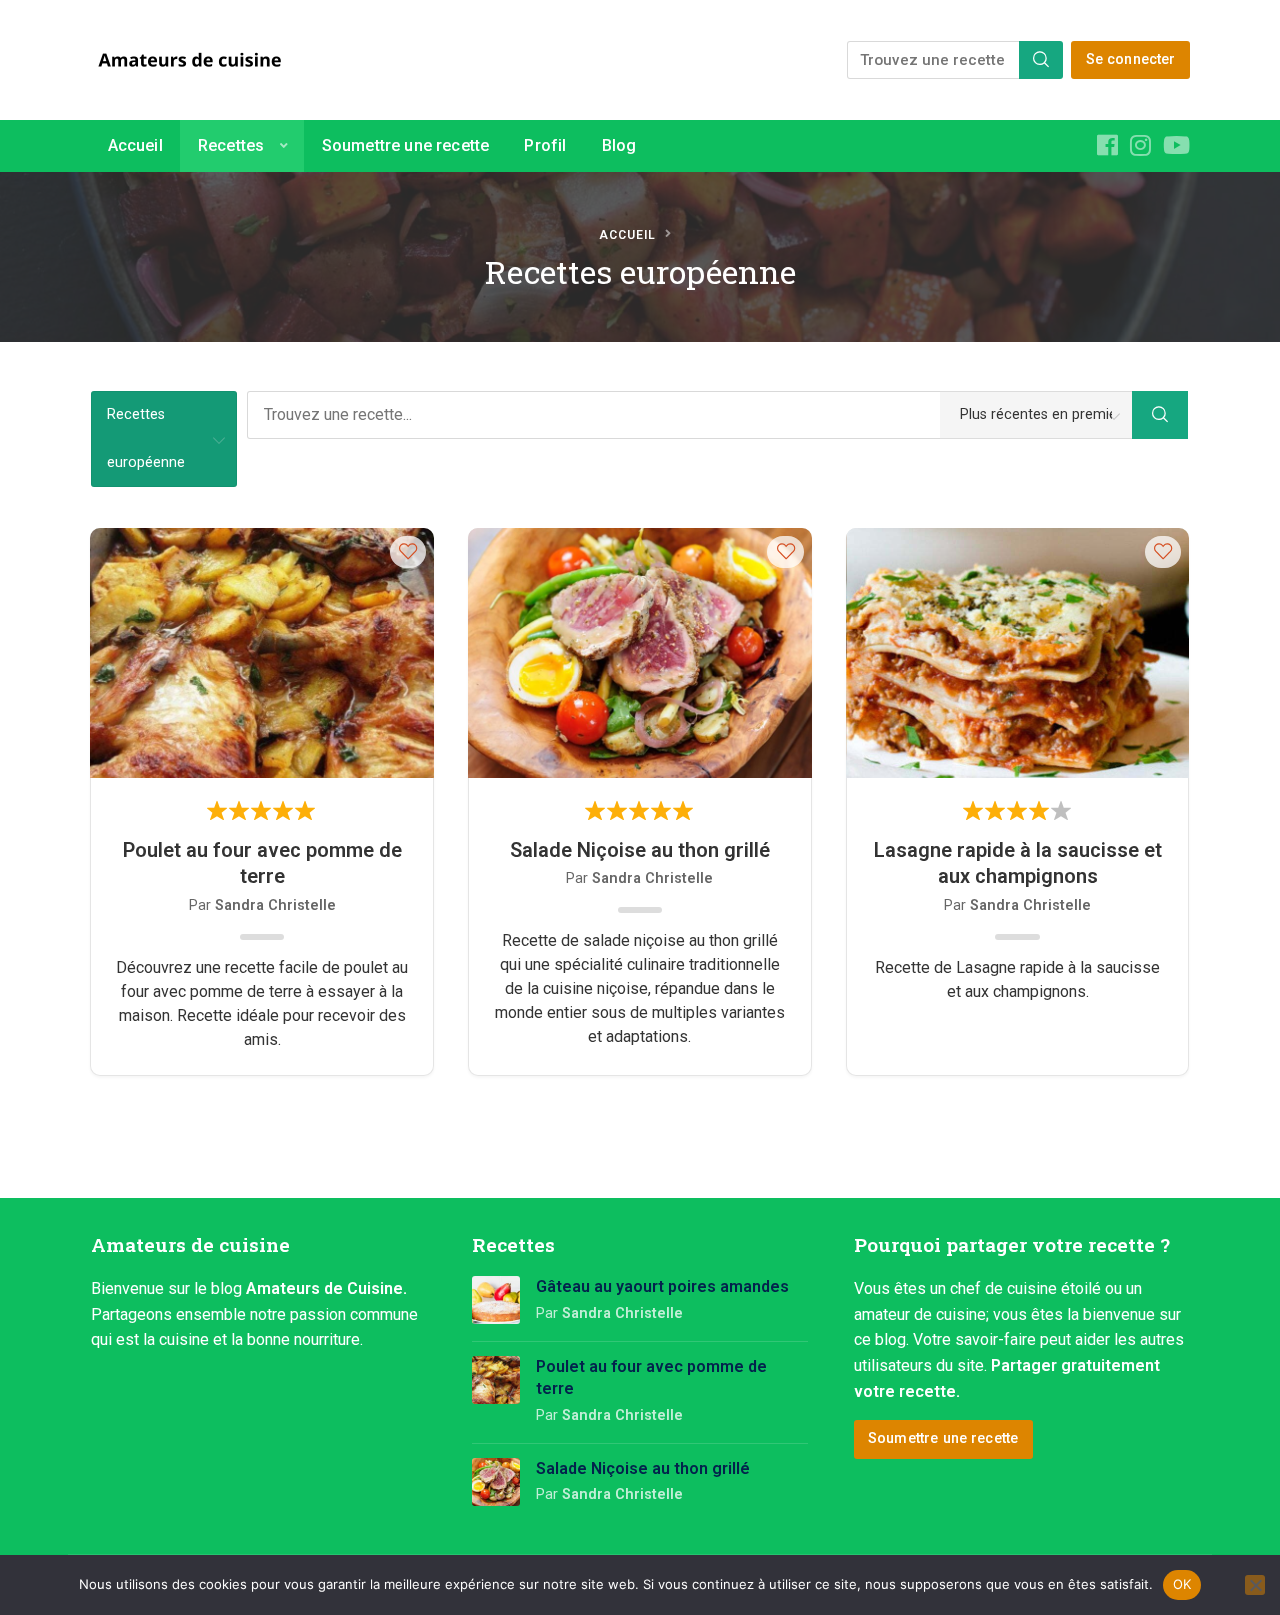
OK (1182, 1584)
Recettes (231, 145)
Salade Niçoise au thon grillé (640, 850)
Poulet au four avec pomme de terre (262, 863)
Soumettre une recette (405, 145)
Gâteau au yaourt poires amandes (662, 1286)
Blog (619, 145)
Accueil (135, 145)
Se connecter (1131, 59)
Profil (545, 145)
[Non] (1255, 1585)
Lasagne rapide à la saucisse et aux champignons (1018, 863)
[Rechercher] (1041, 60)
